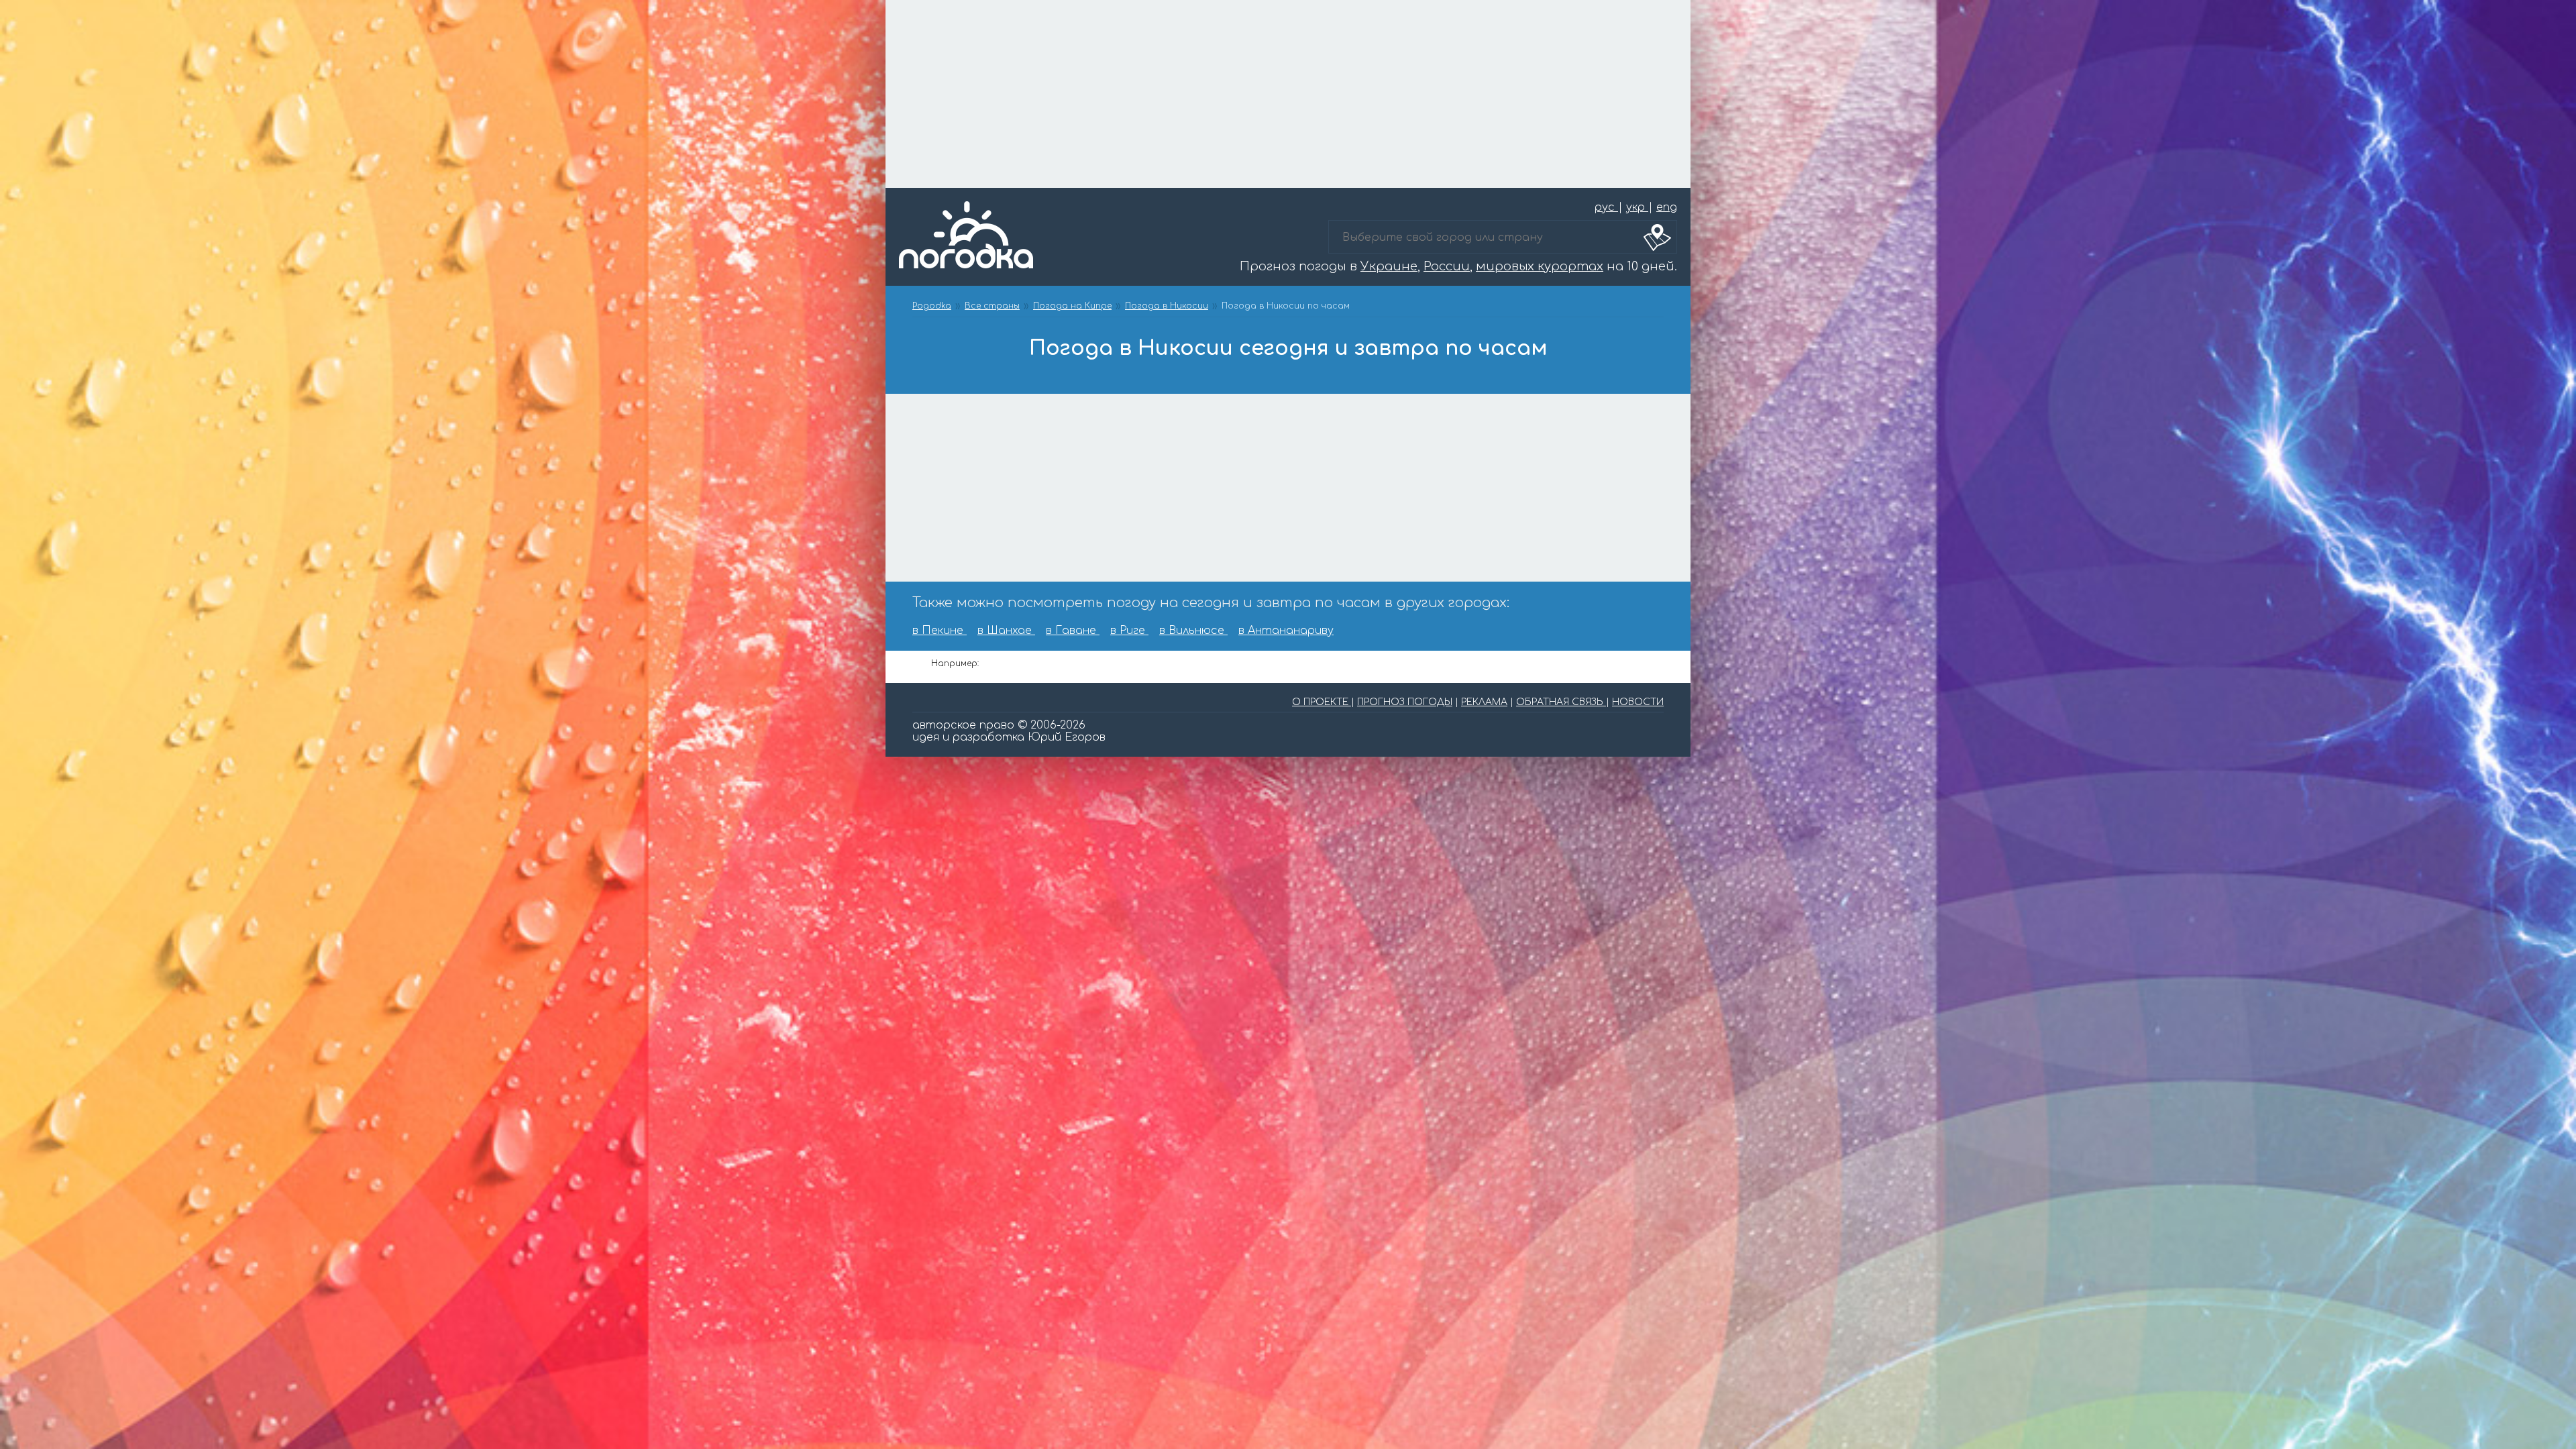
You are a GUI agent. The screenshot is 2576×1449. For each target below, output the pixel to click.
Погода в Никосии (1167, 306)
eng (1667, 207)
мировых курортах (1540, 266)
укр (1637, 207)
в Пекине (940, 631)
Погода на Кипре (1072, 306)
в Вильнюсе (1193, 631)
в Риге (1129, 631)
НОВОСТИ (1638, 702)
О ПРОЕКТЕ (1322, 702)
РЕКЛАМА (1484, 702)
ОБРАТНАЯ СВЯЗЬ (1561, 702)
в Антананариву (1286, 631)
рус (1606, 207)
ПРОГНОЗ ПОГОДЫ (1405, 702)
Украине (1389, 266)
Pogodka (932, 306)
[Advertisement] (1288, 94)
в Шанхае (1006, 631)
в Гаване (1073, 631)
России (1447, 266)
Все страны (992, 306)
